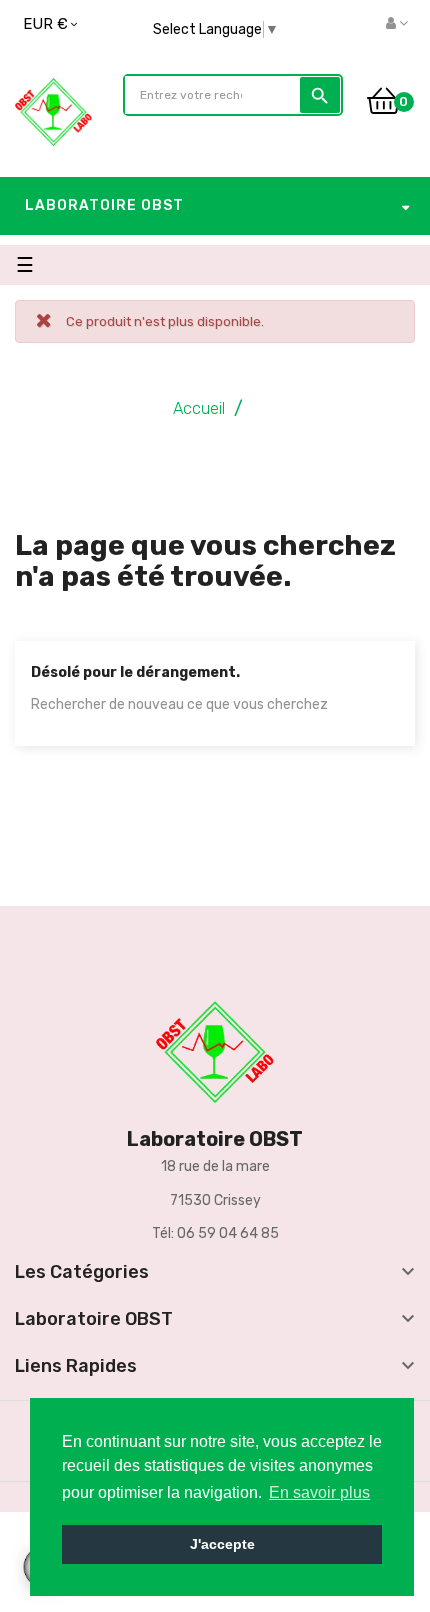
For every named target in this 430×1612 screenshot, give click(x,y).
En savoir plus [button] (319, 1492)
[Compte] (397, 24)
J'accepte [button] (222, 1544)
